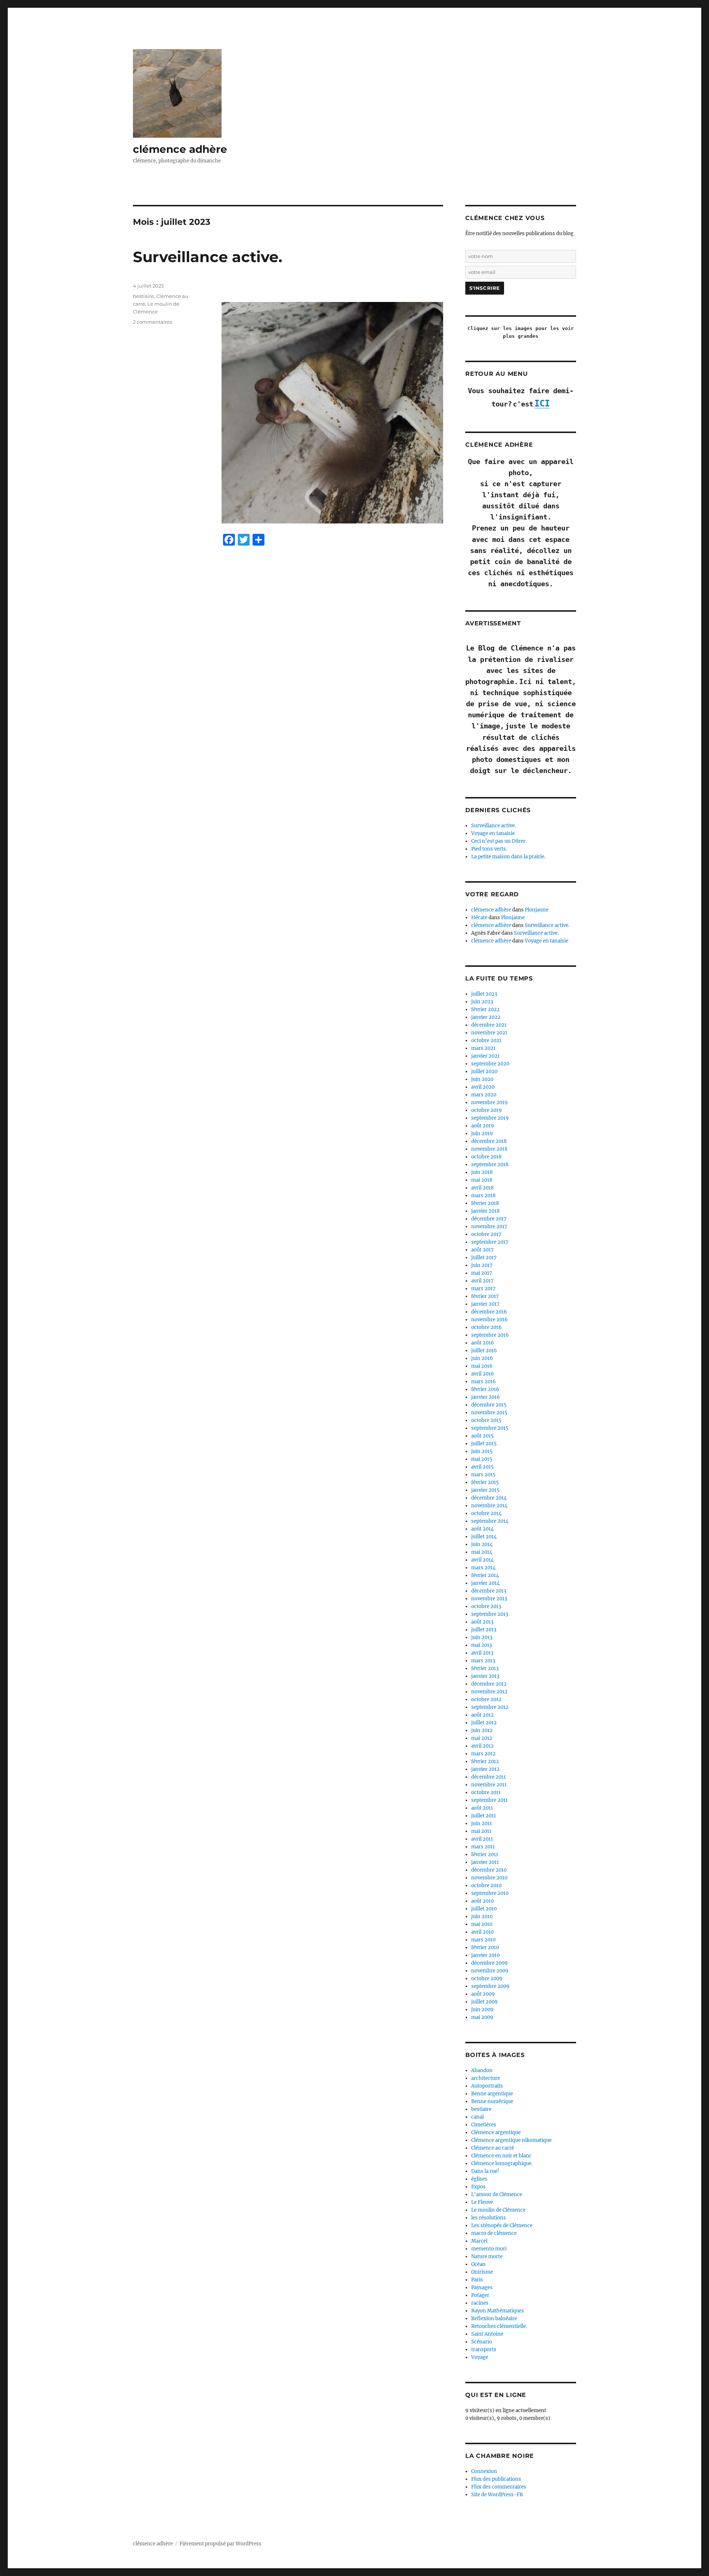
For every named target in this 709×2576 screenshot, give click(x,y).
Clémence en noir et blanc (501, 2156)
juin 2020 (482, 1079)
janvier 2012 (485, 1769)
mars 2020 (484, 1095)
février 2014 (485, 1575)
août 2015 (482, 1436)
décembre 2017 (489, 1219)
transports (484, 2350)
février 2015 (485, 1482)
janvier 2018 (485, 1211)
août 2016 (483, 1343)
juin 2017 (482, 1265)
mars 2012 (483, 1754)
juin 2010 (482, 1916)
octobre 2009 (487, 1979)
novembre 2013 (489, 1599)
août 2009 (483, 1994)
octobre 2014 (486, 1513)
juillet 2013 (484, 1630)
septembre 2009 (490, 1986)
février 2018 (485, 1203)
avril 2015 (482, 1467)
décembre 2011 (489, 1777)
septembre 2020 (490, 1064)
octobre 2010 (486, 1885)
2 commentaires (153, 322)
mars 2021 (483, 1048)
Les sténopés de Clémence (502, 2225)
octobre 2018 (486, 1157)
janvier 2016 (486, 1397)
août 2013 (482, 1622)
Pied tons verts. (489, 849)
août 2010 (482, 1901)
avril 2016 (483, 1374)
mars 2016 (484, 1382)
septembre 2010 (490, 1893)
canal (477, 2117)
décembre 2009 (489, 1963)
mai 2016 (482, 1366)
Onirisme (482, 2272)
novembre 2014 (489, 1506)
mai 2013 (482, 1645)
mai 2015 (482, 1459)
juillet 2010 (484, 1909)
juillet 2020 (484, 1071)
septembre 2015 (490, 1428)
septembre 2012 (490, 1707)
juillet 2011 (484, 1816)
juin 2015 (482, 1451)
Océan (478, 2264)
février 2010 (485, 1948)
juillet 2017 (484, 1258)
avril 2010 (482, 1932)
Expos (478, 2187)
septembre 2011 (489, 1800)
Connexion (484, 2471)
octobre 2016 (487, 1327)
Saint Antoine (487, 2334)
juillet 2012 (484, 1723)
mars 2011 (483, 1847)
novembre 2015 (489, 1413)
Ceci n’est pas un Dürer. (499, 841)
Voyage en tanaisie (493, 833)
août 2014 (482, 1529)
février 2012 (485, 1761)
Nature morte (487, 2256)
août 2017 (482, 1250)
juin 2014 (482, 1544)
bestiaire (143, 296)
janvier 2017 (485, 1304)
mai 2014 (482, 1552)
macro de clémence (494, 2233)
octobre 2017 (486, 1234)
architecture (486, 2078)
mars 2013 (483, 1661)
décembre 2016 (489, 1312)
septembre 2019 (490, 1118)
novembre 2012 (489, 1692)
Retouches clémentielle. (499, 2326)
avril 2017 (482, 1281)
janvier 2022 (486, 1017)
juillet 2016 (484, 1351)
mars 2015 (483, 1475)
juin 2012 (482, 1730)
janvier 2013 (485, 1676)
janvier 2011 (485, 1862)
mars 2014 (483, 1568)
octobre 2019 (487, 1110)
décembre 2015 (489, 1405)
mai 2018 (482, 1180)
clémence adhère (180, 149)
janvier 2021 (485, 1056)
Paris (477, 2280)
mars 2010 (483, 1940)
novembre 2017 (489, 1227)
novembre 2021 (489, 1033)
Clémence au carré (493, 2148)
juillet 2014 (484, 1537)
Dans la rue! (485, 2171)
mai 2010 (482, 1924)
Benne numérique (492, 2101)
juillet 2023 (484, 994)
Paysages (482, 2288)
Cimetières (484, 2125)
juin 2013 (482, 1637)
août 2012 (482, 1715)
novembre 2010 (489, 1878)
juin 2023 (482, 1002)
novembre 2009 (490, 1971)
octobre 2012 (486, 1699)
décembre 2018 (489, 1141)
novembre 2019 (489, 1102)
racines (480, 2303)
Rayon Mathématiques (498, 2311)
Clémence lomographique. (502, 2163)
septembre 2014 (490, 1521)
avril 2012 (482, 1746)
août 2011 (482, 1808)
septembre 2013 (490, 1614)
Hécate (479, 918)
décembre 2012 (489, 1684)
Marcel (479, 2241)
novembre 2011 (489, 1785)
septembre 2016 (490, 1335)
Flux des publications (496, 2479)
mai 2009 (482, 2017)
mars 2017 (483, 1289)
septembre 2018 (490, 1165)
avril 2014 (482, 1560)
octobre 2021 (486, 1040)
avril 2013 (482, 1653)
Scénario (482, 2342)
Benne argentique (492, 2094)
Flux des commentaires (499, 2487)
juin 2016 (482, 1358)
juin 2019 (482, 1134)
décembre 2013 (489, 1591)
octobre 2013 (486, 1606)
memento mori (489, 2249)
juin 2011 (482, 1823)
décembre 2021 (489, 1025)
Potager (480, 2295)
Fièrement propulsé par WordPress (220, 2544)
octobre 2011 (486, 1792)
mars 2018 (483, 1196)
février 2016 (485, 1389)
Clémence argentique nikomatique (511, 2140)
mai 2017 (482, 1273)
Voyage (480, 2357)
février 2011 (485, 1854)
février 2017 (485, 1296)
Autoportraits (487, 2086)
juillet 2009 (484, 2002)
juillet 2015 (484, 1444)
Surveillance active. (208, 257)
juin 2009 (482, 2010)
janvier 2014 (485, 1583)
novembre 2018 (489, 1149)
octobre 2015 (486, 1420)
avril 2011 (482, 1839)
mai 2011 (481, 1831)
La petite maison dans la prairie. (508, 857)
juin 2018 (482, 1172)
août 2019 (483, 1126)
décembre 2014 (489, 1498)
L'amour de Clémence (497, 2194)
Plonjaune (537, 910)
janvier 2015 (485, 1490)
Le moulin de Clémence (498, 2210)
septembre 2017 (490, 1242)
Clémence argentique (496, 2132)
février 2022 (485, 1009)
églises (479, 2179)
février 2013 (485, 1668)
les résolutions (489, 2218)
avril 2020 (483, 1087)
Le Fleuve (482, 2202)
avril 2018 (482, 1188)
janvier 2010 (485, 1955)
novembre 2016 (489, 1320)
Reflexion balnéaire (494, 2319)
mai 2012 (482, 1738)
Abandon (482, 2070)
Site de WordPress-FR (497, 2495)
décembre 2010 (489, 1870)
